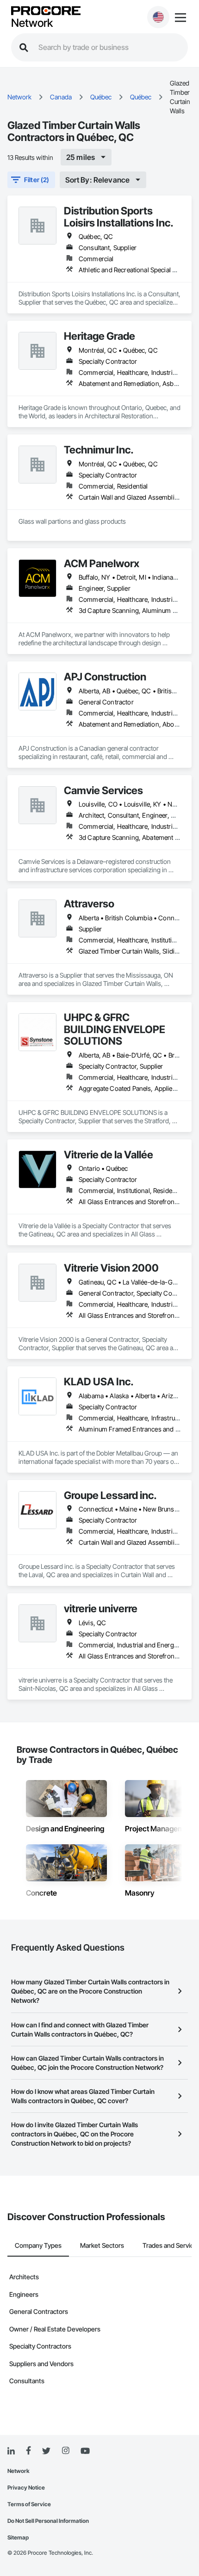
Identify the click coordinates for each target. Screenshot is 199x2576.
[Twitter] (46, 2451)
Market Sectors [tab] (102, 2245)
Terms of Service (29, 2504)
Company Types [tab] (38, 2245)
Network (32, 23)
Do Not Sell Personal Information (48, 2521)
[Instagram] (65, 2451)
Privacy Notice (26, 2487)
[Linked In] (11, 2451)
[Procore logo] (46, 11)
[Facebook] (28, 2451)
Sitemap (18, 2537)
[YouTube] (85, 2451)
